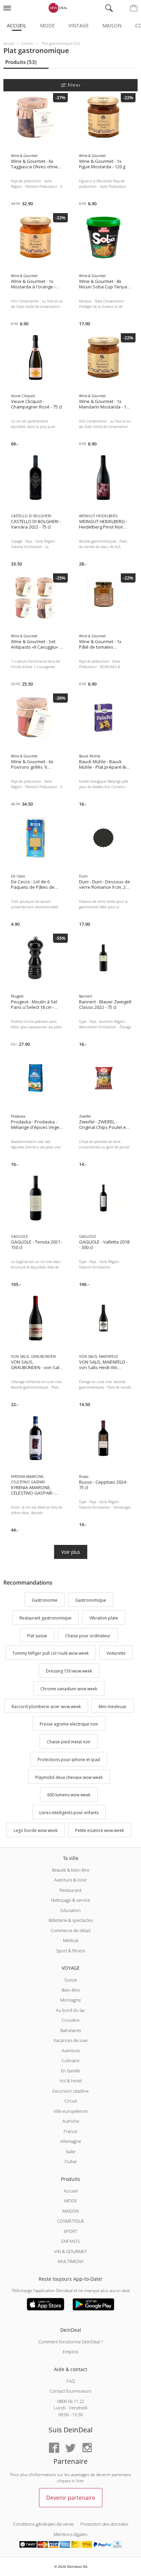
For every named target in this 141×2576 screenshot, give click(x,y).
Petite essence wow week (100, 1830)
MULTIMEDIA (71, 2261)
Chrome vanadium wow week (69, 1689)
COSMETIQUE (71, 2221)
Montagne (70, 2000)
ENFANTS (70, 2241)
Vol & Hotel (71, 2081)
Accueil (17, 25)
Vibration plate (104, 1618)
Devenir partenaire (71, 2498)
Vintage (79, 25)
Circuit (71, 2101)
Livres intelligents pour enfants (69, 1813)
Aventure (71, 2051)
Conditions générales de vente (43, 2524)
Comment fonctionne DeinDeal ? (70, 2342)
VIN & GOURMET (70, 2251)
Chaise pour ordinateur (88, 1636)
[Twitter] (70, 2448)
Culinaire (70, 2060)
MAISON (70, 2211)
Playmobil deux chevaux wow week (69, 1777)
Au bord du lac (70, 2010)
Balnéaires (71, 2030)
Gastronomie (45, 1600)
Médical (71, 1940)
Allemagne (71, 2141)
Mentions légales (70, 2534)
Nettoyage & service (70, 1900)
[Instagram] (87, 2448)
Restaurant (70, 1890)
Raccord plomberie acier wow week (46, 1707)
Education (71, 1910)
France (70, 2131)
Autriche (71, 2121)
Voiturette (116, 1654)
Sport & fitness (71, 1951)
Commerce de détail (70, 1930)
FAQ (71, 2381)
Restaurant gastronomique (46, 1618)
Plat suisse (37, 1636)
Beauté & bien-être (71, 1870)
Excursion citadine (70, 2091)
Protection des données (104, 2524)
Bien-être (71, 1990)
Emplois (70, 2352)
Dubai (71, 2161)
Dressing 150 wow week (69, 1671)
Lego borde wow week (36, 1830)
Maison (112, 25)
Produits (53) (21, 62)
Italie (71, 2151)
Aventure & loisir (70, 1880)
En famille (70, 2071)
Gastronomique (91, 1600)
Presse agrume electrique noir (69, 1724)
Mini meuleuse (112, 1707)
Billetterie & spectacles (71, 1920)
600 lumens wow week (69, 1795)
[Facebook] (54, 2448)
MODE (71, 2201)
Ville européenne (70, 2111)
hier (80, 2481)
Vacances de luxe (70, 2040)
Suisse (71, 1980)
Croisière (70, 2020)
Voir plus (71, 1552)
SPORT (70, 2231)
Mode (47, 25)
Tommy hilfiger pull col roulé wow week (50, 1654)
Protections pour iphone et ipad (69, 1760)
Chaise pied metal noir (69, 1742)
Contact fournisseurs (70, 2391)
